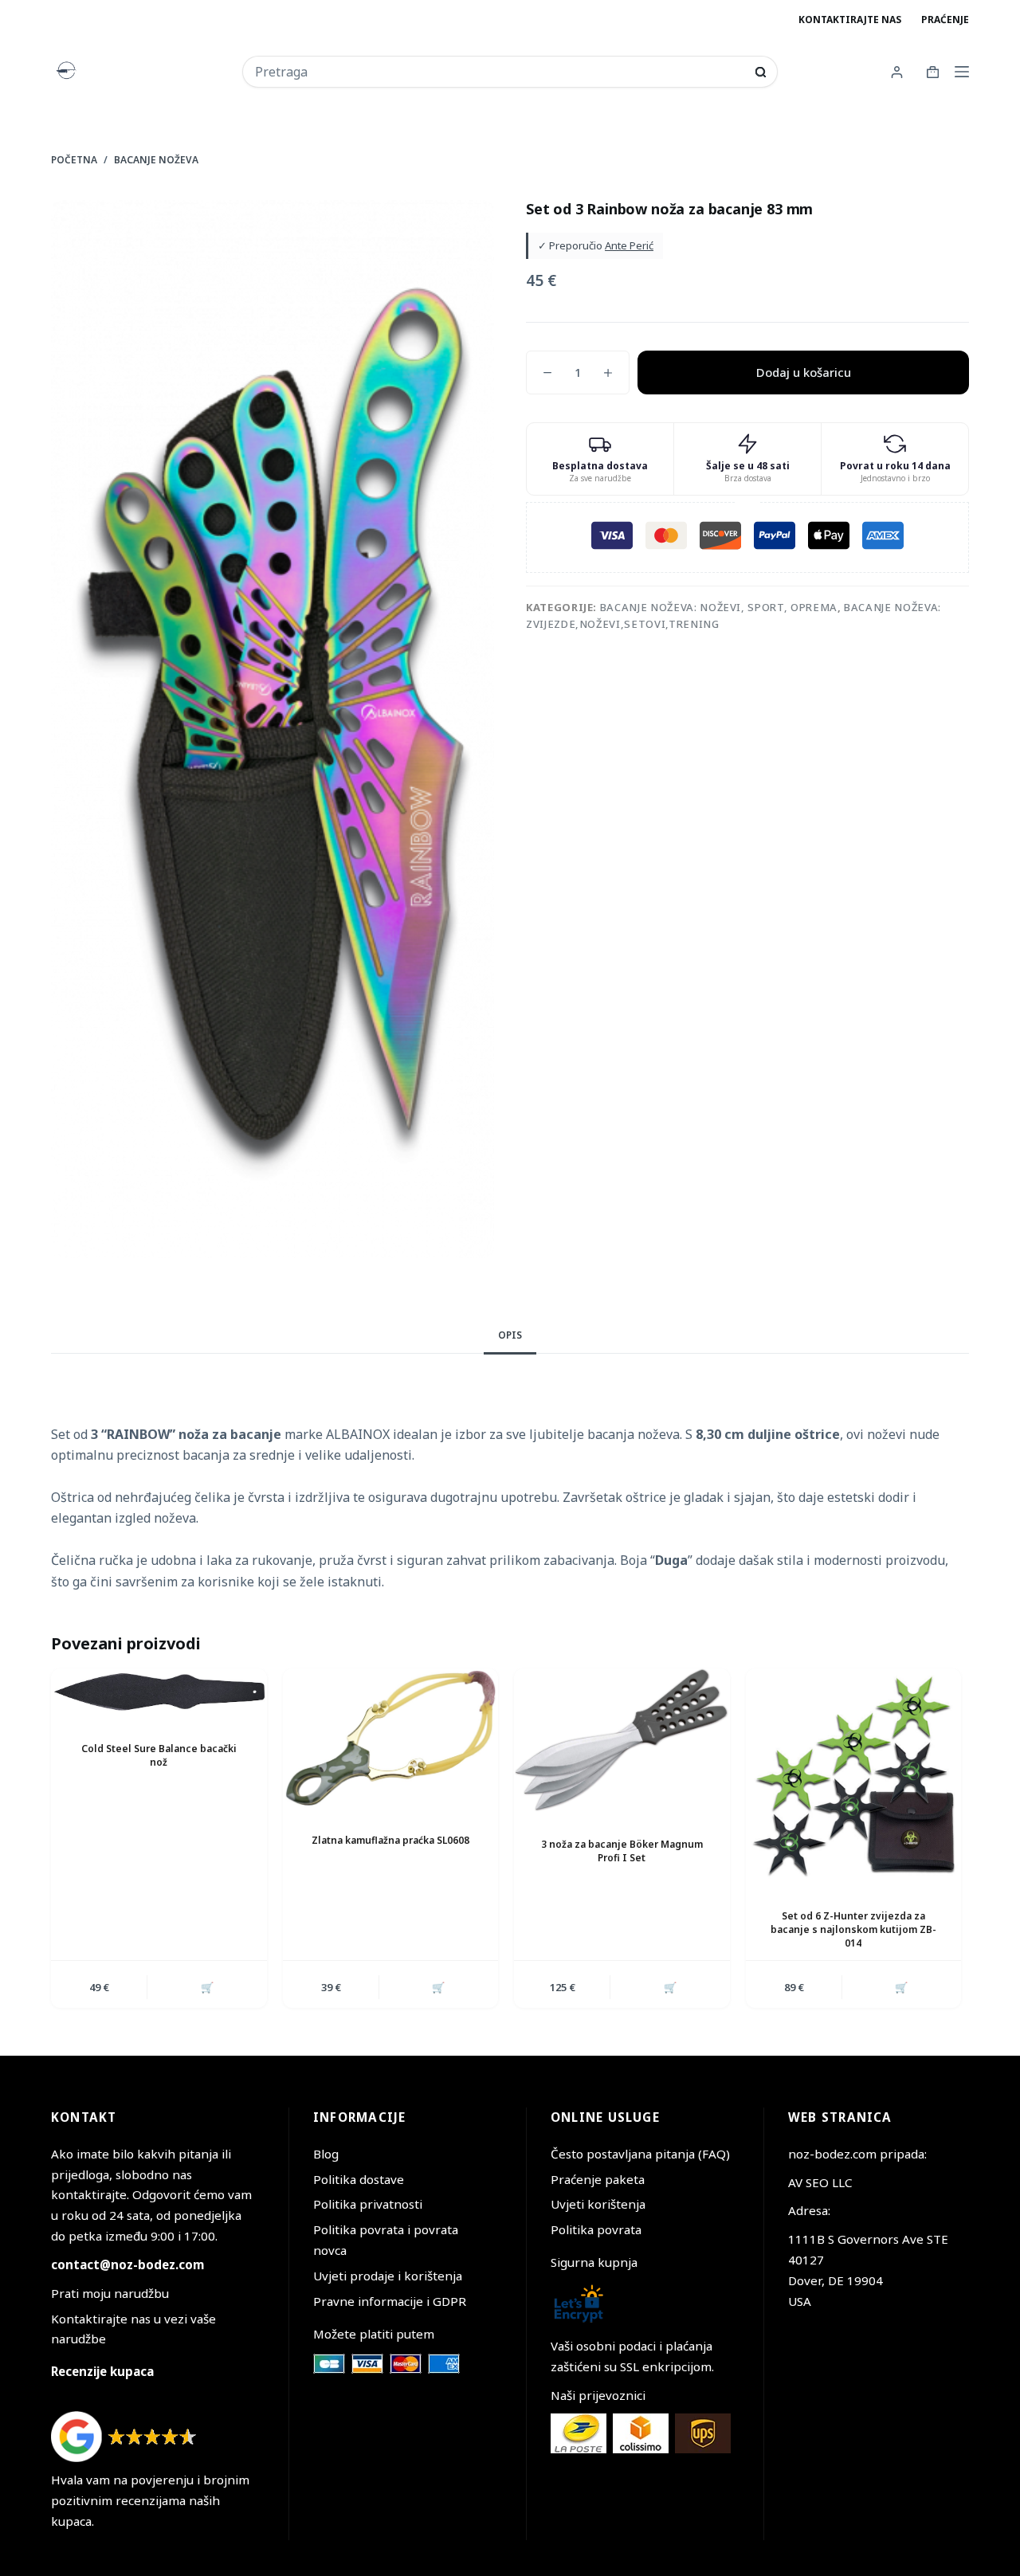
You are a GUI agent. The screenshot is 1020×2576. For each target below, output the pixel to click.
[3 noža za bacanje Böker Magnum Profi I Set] (622, 1740)
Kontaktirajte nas (850, 20)
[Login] (897, 72)
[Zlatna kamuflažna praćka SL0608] (391, 1738)
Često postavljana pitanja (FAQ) (640, 2154)
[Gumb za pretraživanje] (761, 72)
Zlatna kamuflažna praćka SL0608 (390, 1840)
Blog (326, 2154)
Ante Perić (629, 245)
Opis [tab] (510, 1335)
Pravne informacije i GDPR (390, 2301)
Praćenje (945, 20)
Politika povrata (596, 2229)
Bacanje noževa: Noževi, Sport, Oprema (719, 607)
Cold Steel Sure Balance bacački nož (159, 1755)
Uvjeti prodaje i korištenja (388, 2276)
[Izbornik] (962, 72)
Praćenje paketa (598, 2179)
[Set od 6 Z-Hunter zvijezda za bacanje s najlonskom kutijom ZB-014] (854, 1776)
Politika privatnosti (368, 2204)
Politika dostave (359, 2179)
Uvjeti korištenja (598, 2204)
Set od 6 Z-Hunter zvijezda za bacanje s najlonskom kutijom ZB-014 (853, 1929)
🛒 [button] (207, 1987)
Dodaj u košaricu (804, 372)
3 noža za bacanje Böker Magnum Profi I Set (622, 1851)
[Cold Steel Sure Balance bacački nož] (159, 1692)
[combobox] (499, 72)
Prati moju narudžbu (110, 2293)
